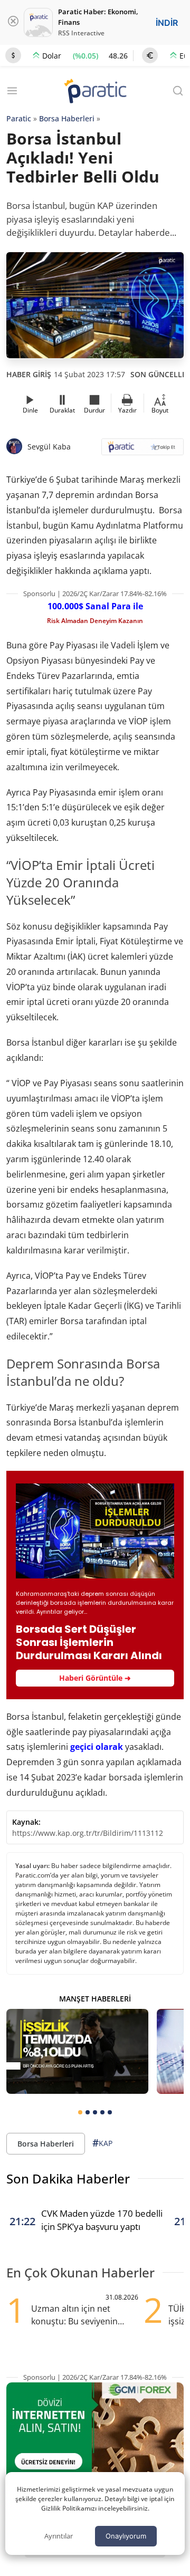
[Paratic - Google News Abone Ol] (142, 450)
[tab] (80, 2112)
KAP (102, 2143)
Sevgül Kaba (49, 447)
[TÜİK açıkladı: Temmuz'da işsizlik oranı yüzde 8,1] (77, 2051)
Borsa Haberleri (67, 118)
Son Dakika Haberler (68, 2178)
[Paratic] (95, 92)
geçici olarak (97, 1747)
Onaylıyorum (126, 2536)
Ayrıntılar (59, 2536)
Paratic (19, 118)
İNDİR (167, 23)
